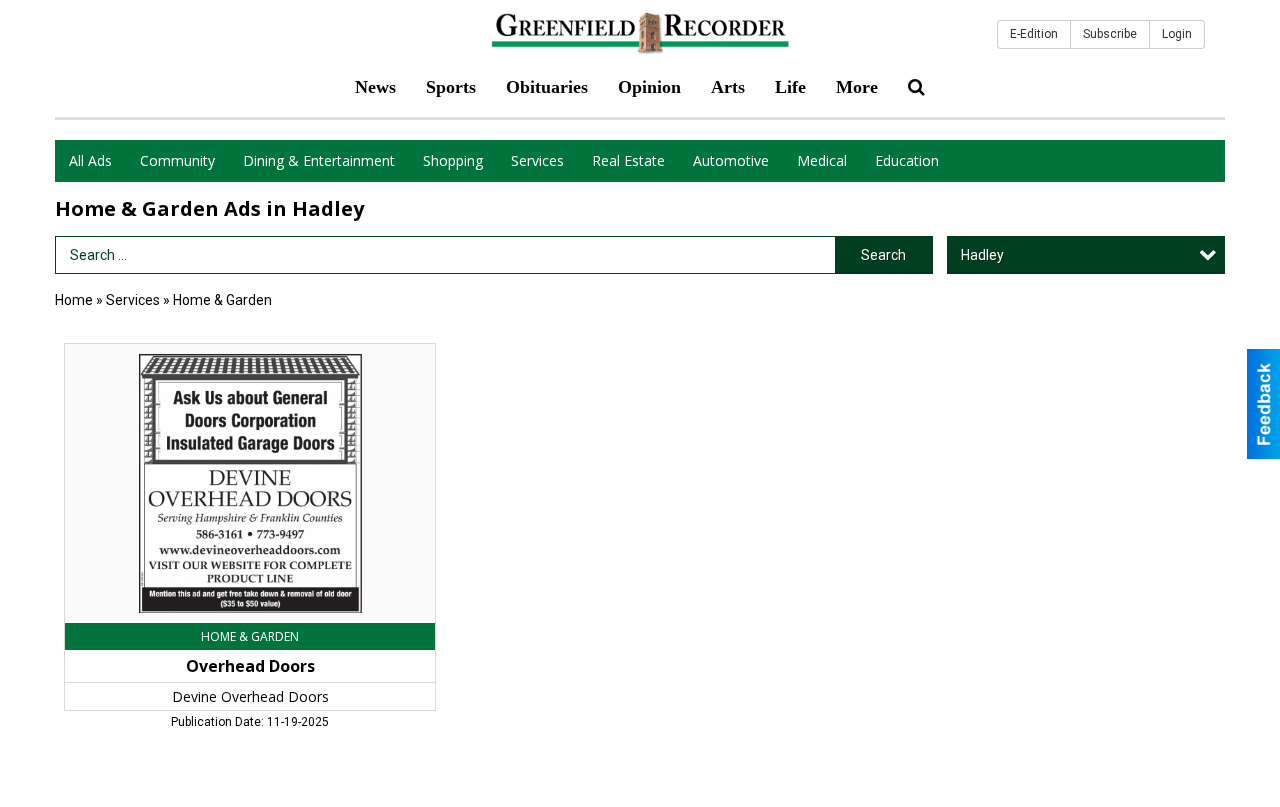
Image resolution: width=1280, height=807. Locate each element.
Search (883, 255)
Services (537, 160)
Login (1177, 34)
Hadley (982, 255)
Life (790, 87)
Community (177, 160)
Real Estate (628, 160)
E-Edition (1034, 34)
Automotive (731, 160)
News (375, 87)
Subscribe (1110, 34)
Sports (451, 87)
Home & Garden (222, 300)
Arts (728, 87)
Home (74, 300)
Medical (822, 160)
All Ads (90, 160)
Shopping (453, 160)
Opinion (649, 87)
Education (907, 160)
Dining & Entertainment (319, 160)
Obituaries (547, 87)
